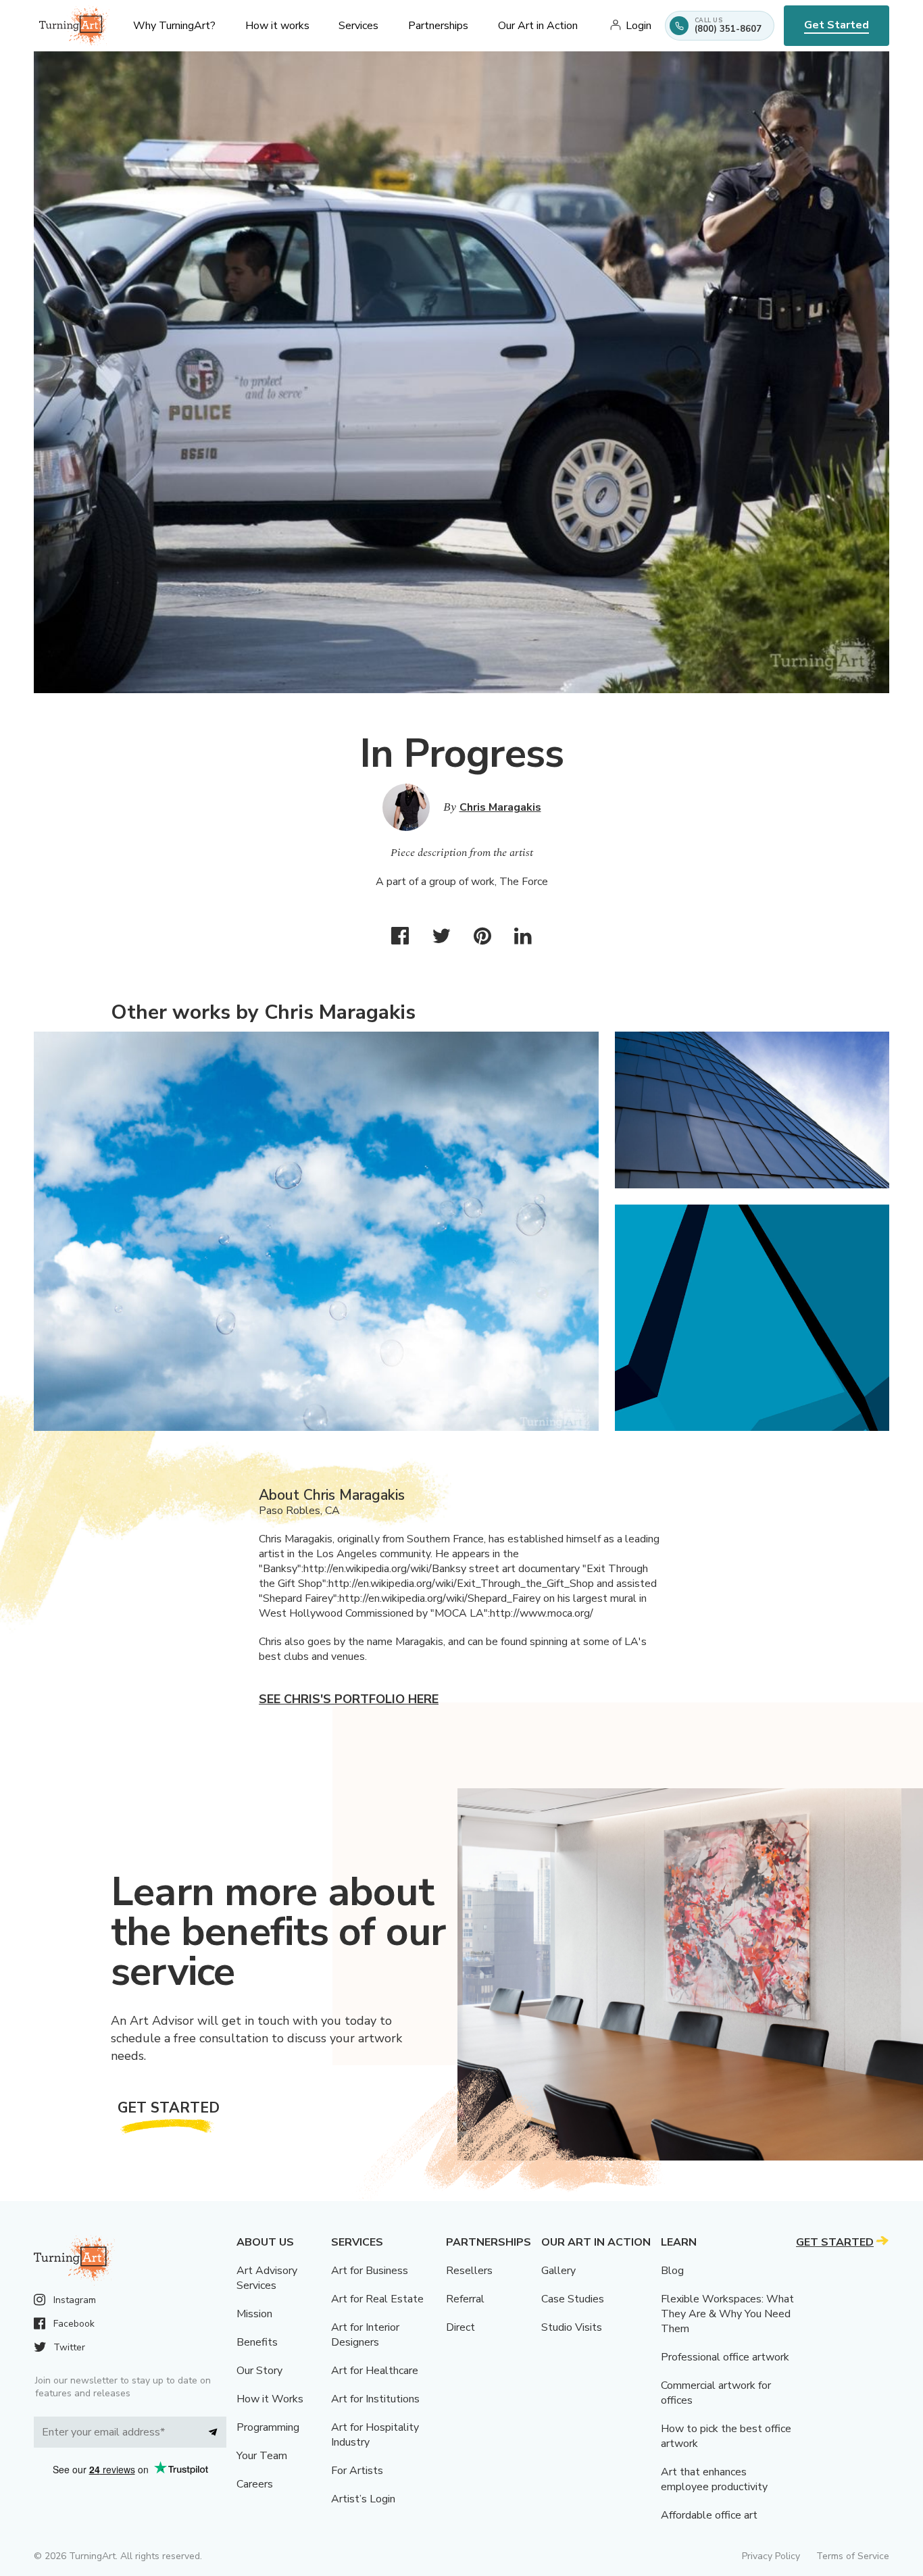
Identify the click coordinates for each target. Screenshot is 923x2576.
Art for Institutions (375, 2399)
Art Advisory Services (267, 2278)
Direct (460, 2327)
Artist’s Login (363, 2499)
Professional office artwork (725, 2357)
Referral (465, 2299)
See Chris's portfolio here (349, 1699)
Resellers (469, 2271)
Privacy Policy (771, 2556)
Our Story (259, 2371)
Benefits (257, 2342)
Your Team (262, 2456)
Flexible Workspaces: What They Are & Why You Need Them (727, 2314)
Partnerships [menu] (438, 26)
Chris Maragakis (500, 807)
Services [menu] (358, 26)
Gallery (558, 2271)
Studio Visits (572, 2327)
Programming (268, 2427)
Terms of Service (853, 2556)
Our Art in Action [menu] (538, 26)
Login (639, 26)
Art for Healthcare (375, 2371)
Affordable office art (709, 2515)
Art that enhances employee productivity (714, 2479)
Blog (672, 2271)
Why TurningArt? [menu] (174, 26)
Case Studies (573, 2299)
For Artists (357, 2471)
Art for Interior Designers (365, 2335)
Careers (255, 2484)
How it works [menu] (277, 26)
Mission (254, 2314)
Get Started (837, 25)
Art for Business (370, 2271)
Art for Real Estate (377, 2299)
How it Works (270, 2399)
